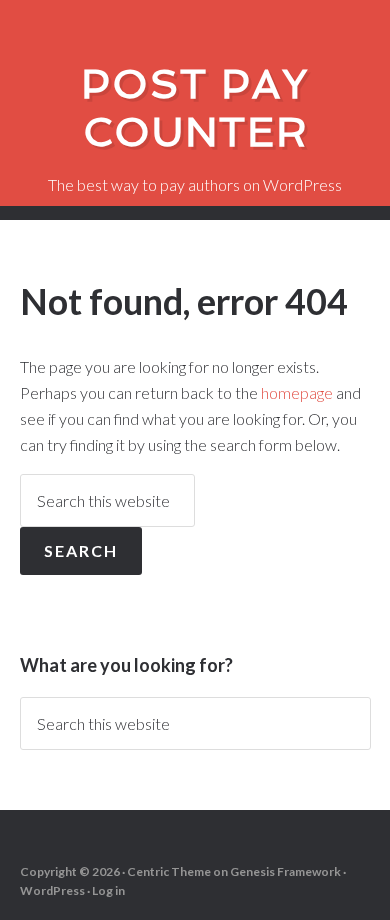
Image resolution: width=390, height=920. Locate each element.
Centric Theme (169, 871)
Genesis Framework (285, 871)
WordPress (52, 890)
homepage (297, 392)
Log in (108, 890)
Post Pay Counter (195, 108)
